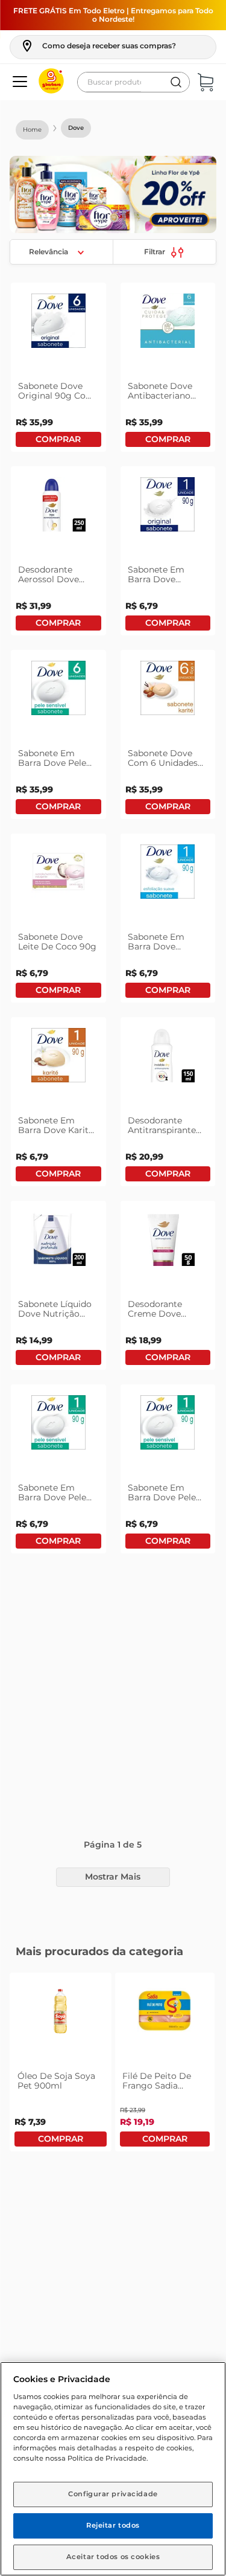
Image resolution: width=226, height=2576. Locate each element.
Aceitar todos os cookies (113, 2557)
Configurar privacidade (113, 2494)
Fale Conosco (113, 2283)
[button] (98, 46)
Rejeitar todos (113, 2525)
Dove (76, 128)
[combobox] (133, 82)
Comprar (58, 439)
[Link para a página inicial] (32, 130)
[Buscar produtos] (176, 82)
